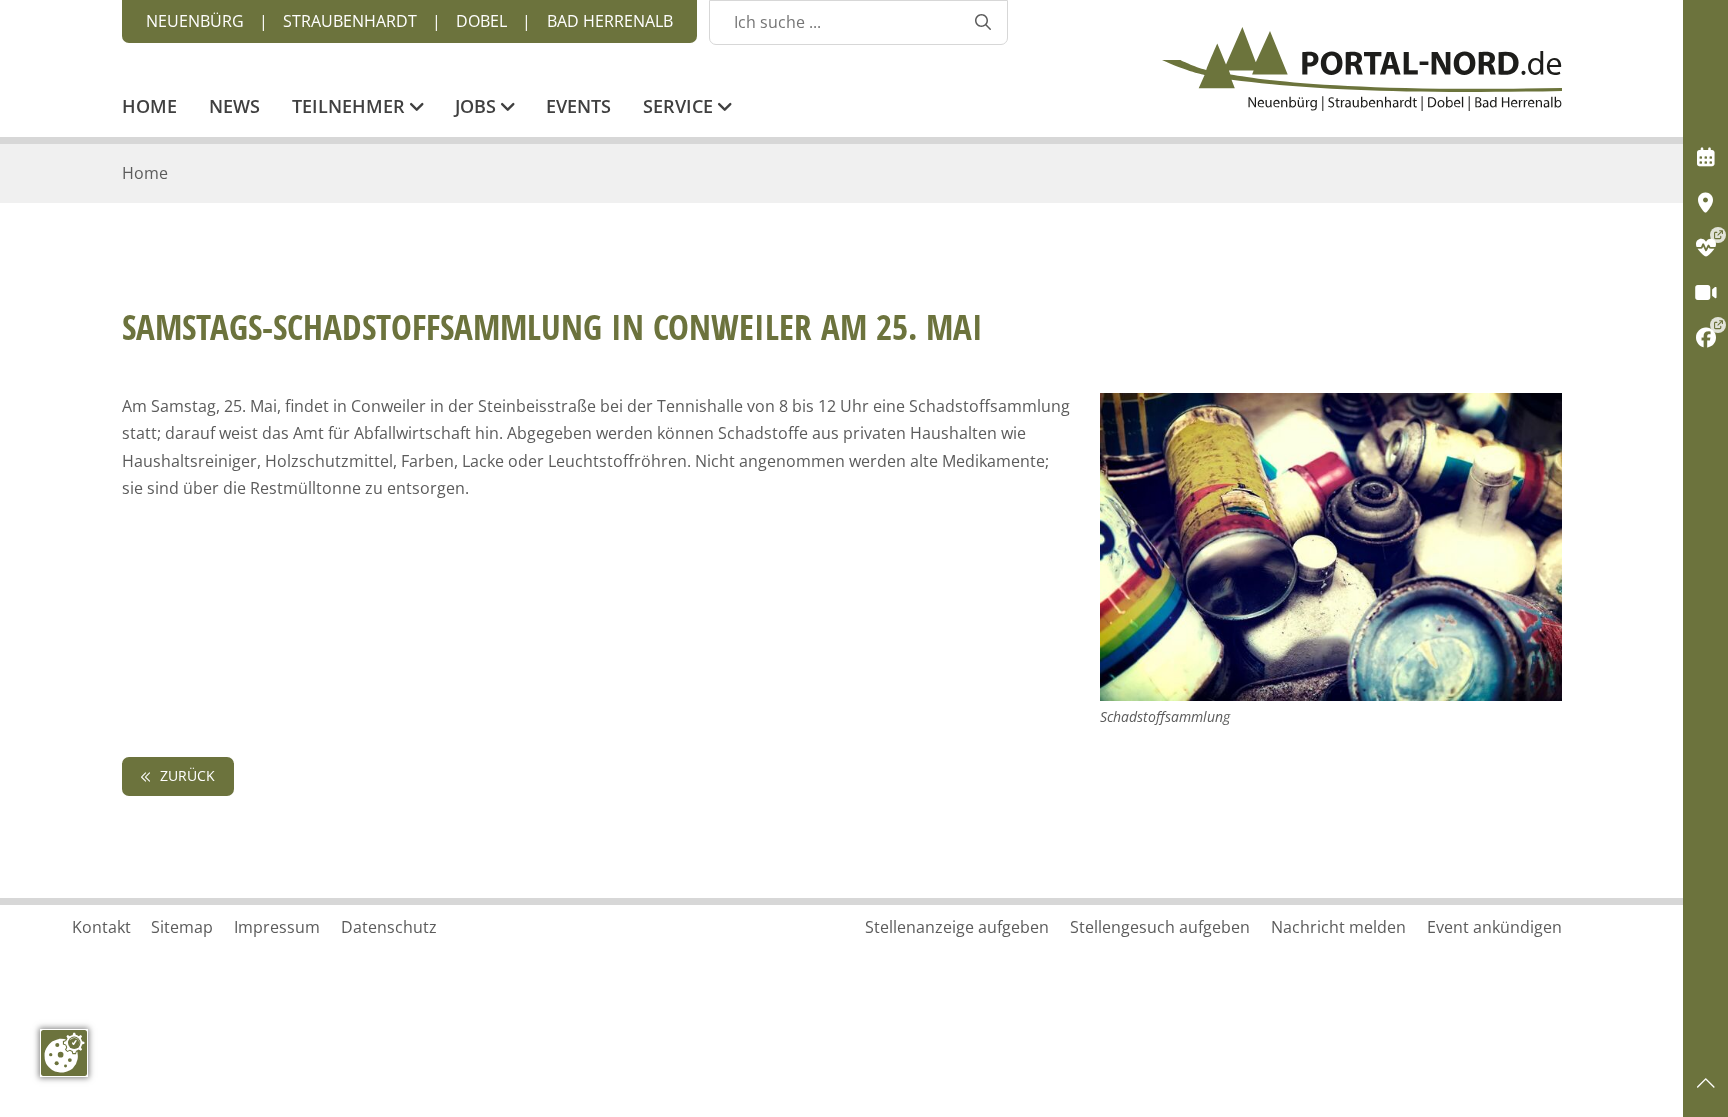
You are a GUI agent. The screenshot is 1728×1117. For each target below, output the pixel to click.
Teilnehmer (351, 108)
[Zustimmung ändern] (64, 1053)
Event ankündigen (1494, 927)
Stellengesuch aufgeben (1160, 927)
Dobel (481, 21)
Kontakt (101, 927)
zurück (185, 775)
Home (149, 108)
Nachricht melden (1338, 927)
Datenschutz (389, 927)
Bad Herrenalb (610, 21)
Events (578, 108)
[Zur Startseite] (1362, 69)
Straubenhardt (350, 21)
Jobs (478, 108)
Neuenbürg (195, 21)
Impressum (277, 927)
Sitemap (182, 927)
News (234, 108)
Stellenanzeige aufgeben (957, 927)
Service (680, 108)
